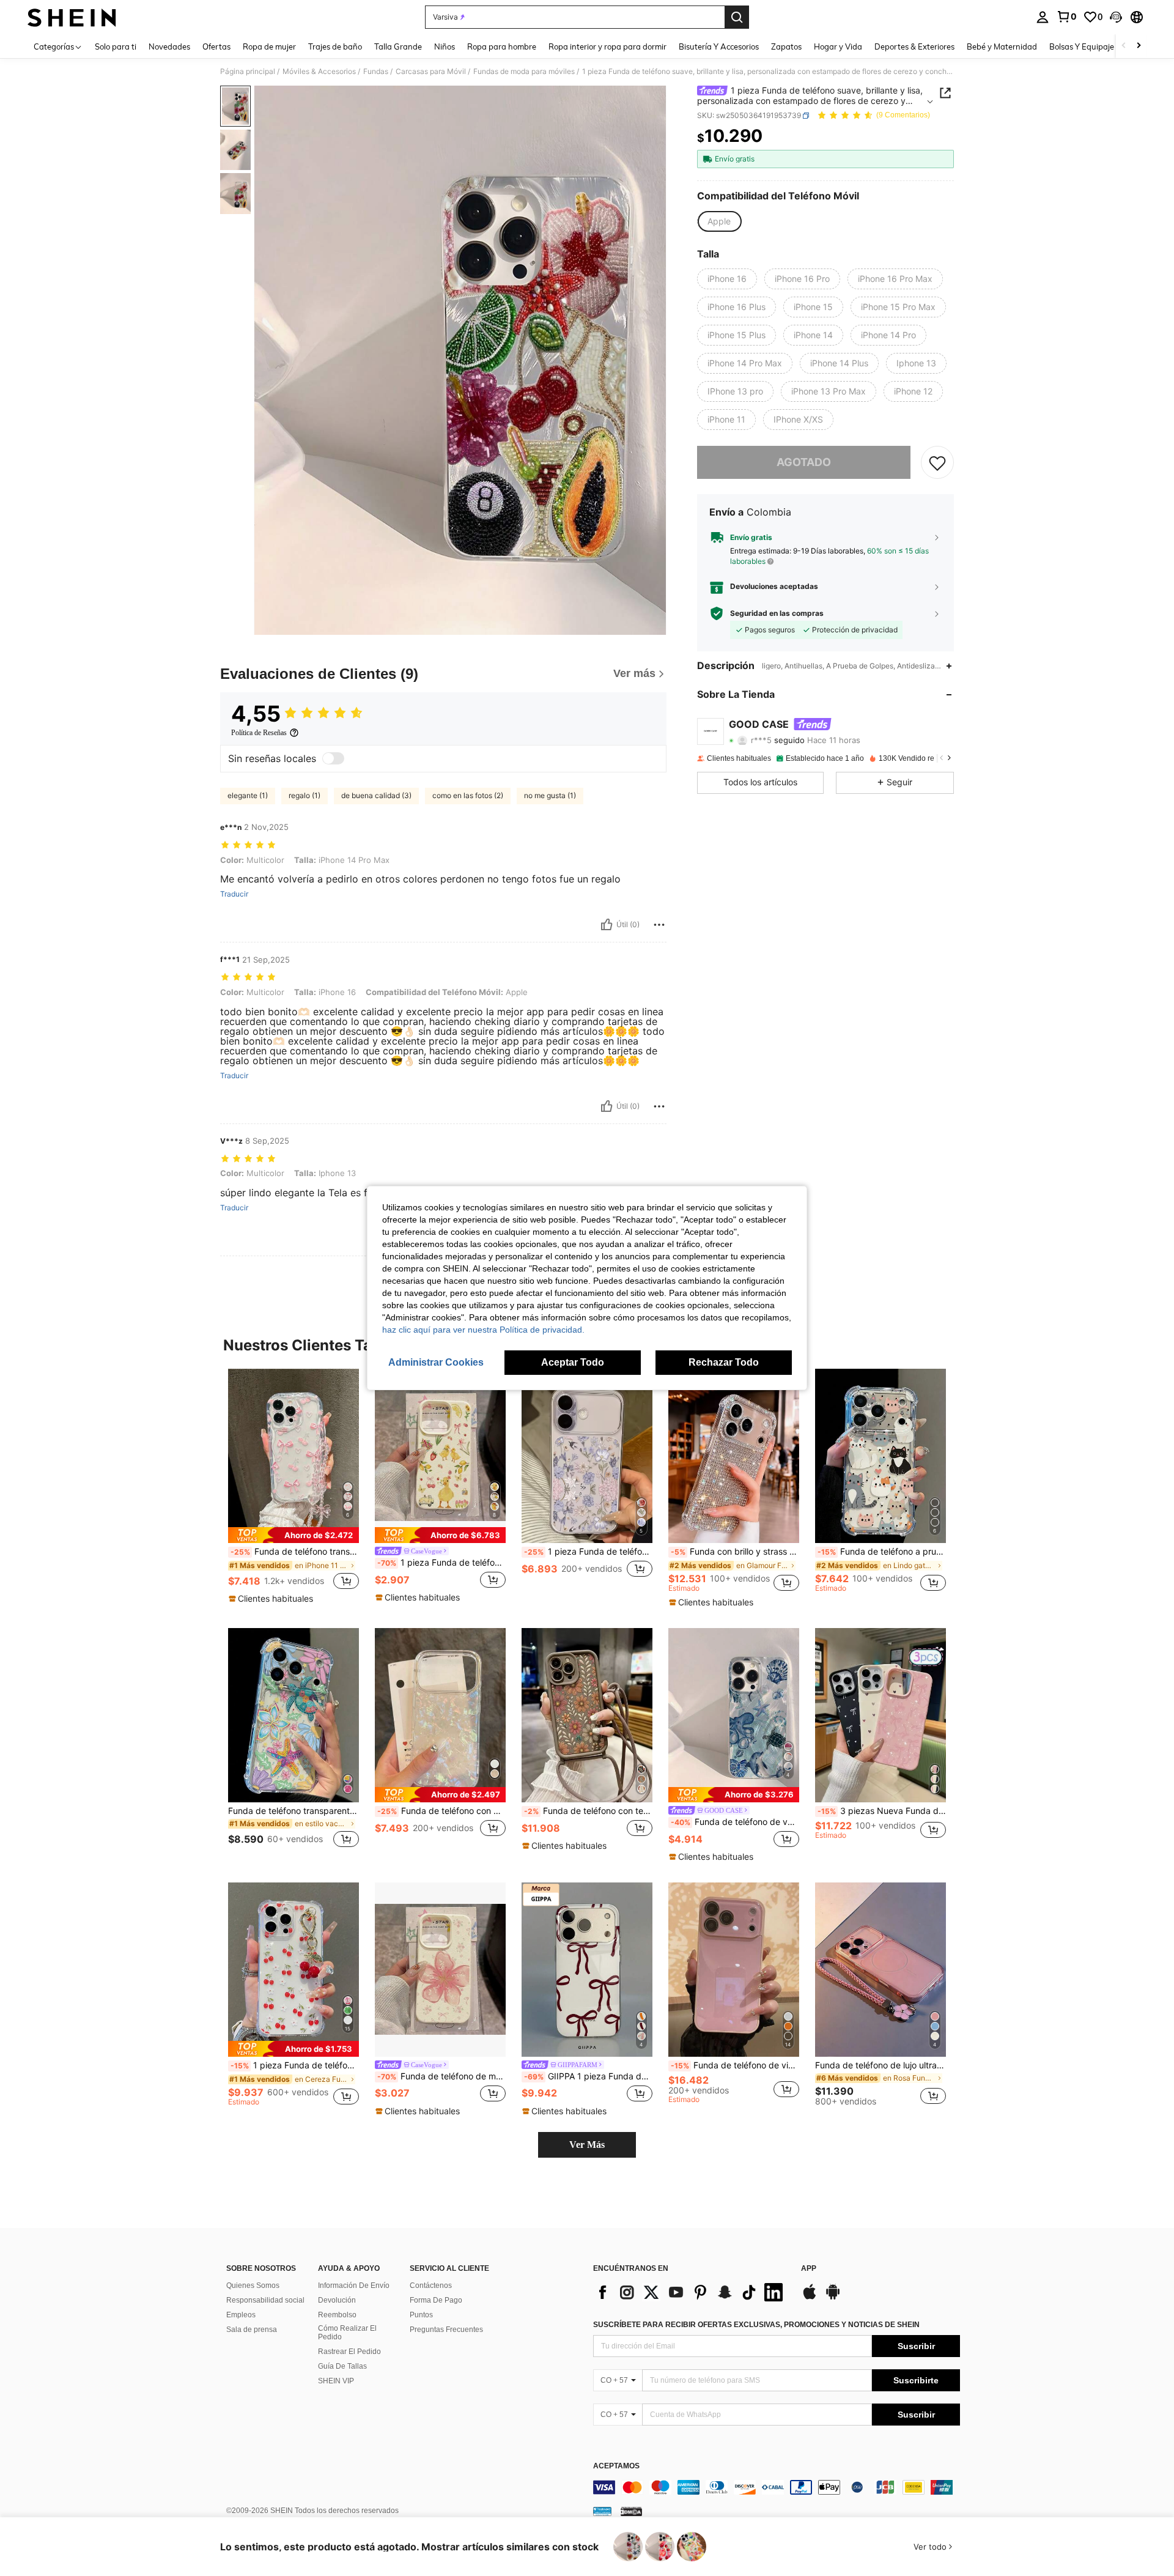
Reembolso (337, 2315)
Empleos (241, 2315)
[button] (1116, 17)
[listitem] (293, 1487)
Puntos (421, 2315)
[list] (691, 2292)
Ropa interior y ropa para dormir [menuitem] (607, 46)
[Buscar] (737, 17)
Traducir (234, 894)
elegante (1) (248, 795)
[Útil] (607, 925)
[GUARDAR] (937, 462)
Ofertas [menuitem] (216, 46)
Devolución (337, 2300)
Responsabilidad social (265, 2300)
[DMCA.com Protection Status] (631, 2511)
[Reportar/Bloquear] (659, 925)
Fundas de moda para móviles (524, 72)
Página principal (248, 72)
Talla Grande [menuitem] (398, 46)
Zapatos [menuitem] (786, 46)
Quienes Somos (253, 2285)
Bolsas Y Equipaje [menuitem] (1082, 46)
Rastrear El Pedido (349, 2352)
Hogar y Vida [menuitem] (838, 46)
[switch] (333, 758)
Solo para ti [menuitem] (116, 46)
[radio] (719, 221)
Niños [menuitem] (445, 46)
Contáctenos (431, 2285)
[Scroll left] (1124, 46)
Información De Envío (354, 2285)
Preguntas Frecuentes (446, 2330)
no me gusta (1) (550, 795)
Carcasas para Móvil (431, 72)
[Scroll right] (1139, 46)
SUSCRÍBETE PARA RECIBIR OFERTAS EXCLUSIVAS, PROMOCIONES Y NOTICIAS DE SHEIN (756, 2325)
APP (809, 2269)
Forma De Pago (436, 2300)
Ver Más (587, 2145)
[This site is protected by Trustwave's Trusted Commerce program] (602, 2511)
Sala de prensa (252, 2330)
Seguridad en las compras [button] (777, 613)
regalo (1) (305, 795)
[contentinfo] (777, 2487)
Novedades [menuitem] (169, 46)
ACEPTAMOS (616, 2466)
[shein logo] (72, 17)
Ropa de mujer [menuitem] (269, 46)
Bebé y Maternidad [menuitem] (1002, 46)
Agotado (804, 462)
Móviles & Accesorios (319, 72)
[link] (1066, 17)
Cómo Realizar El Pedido (347, 2333)
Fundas (376, 72)
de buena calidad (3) (376, 795)
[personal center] (1043, 17)
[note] (293, 1535)
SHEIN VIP (336, 2381)
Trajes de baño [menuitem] (335, 46)
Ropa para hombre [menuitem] (502, 46)
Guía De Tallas (342, 2366)
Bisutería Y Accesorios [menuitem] (719, 46)
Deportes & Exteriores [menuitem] (914, 46)
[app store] (810, 2298)
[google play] (833, 2298)
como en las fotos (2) (468, 795)
